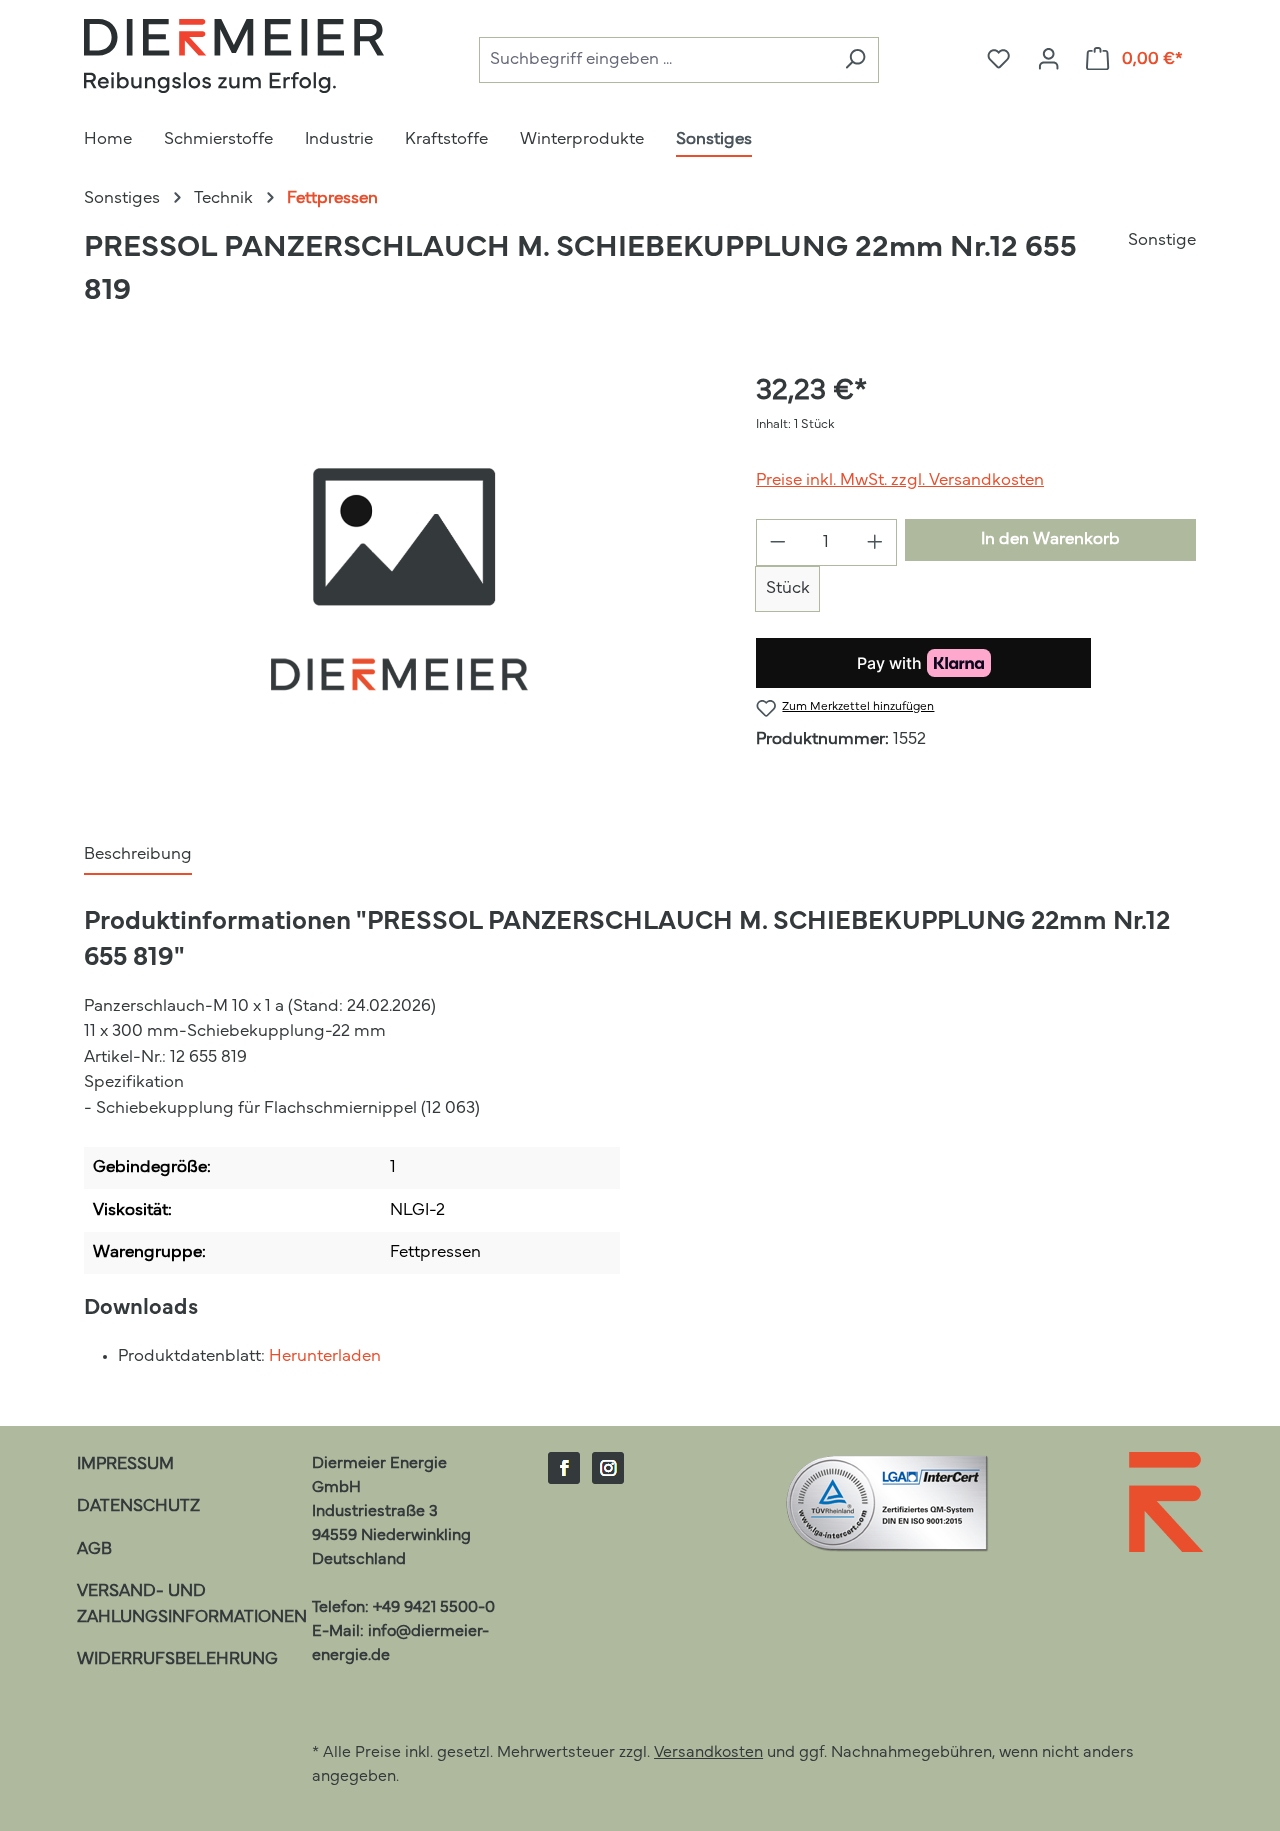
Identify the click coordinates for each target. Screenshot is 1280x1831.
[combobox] (655, 60)
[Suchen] (855, 60)
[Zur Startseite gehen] (234, 56)
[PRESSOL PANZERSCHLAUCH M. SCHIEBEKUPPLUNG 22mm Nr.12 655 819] (399, 585)
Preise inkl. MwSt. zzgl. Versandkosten (900, 480)
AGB (94, 1549)
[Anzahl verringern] (777, 542)
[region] (400, 585)
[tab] (138, 856)
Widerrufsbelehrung (177, 1659)
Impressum (125, 1464)
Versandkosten (708, 1753)
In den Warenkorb (1050, 539)
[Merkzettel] (998, 60)
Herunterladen (325, 1356)
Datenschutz (138, 1506)
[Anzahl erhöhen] (875, 542)
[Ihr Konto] (1048, 60)
